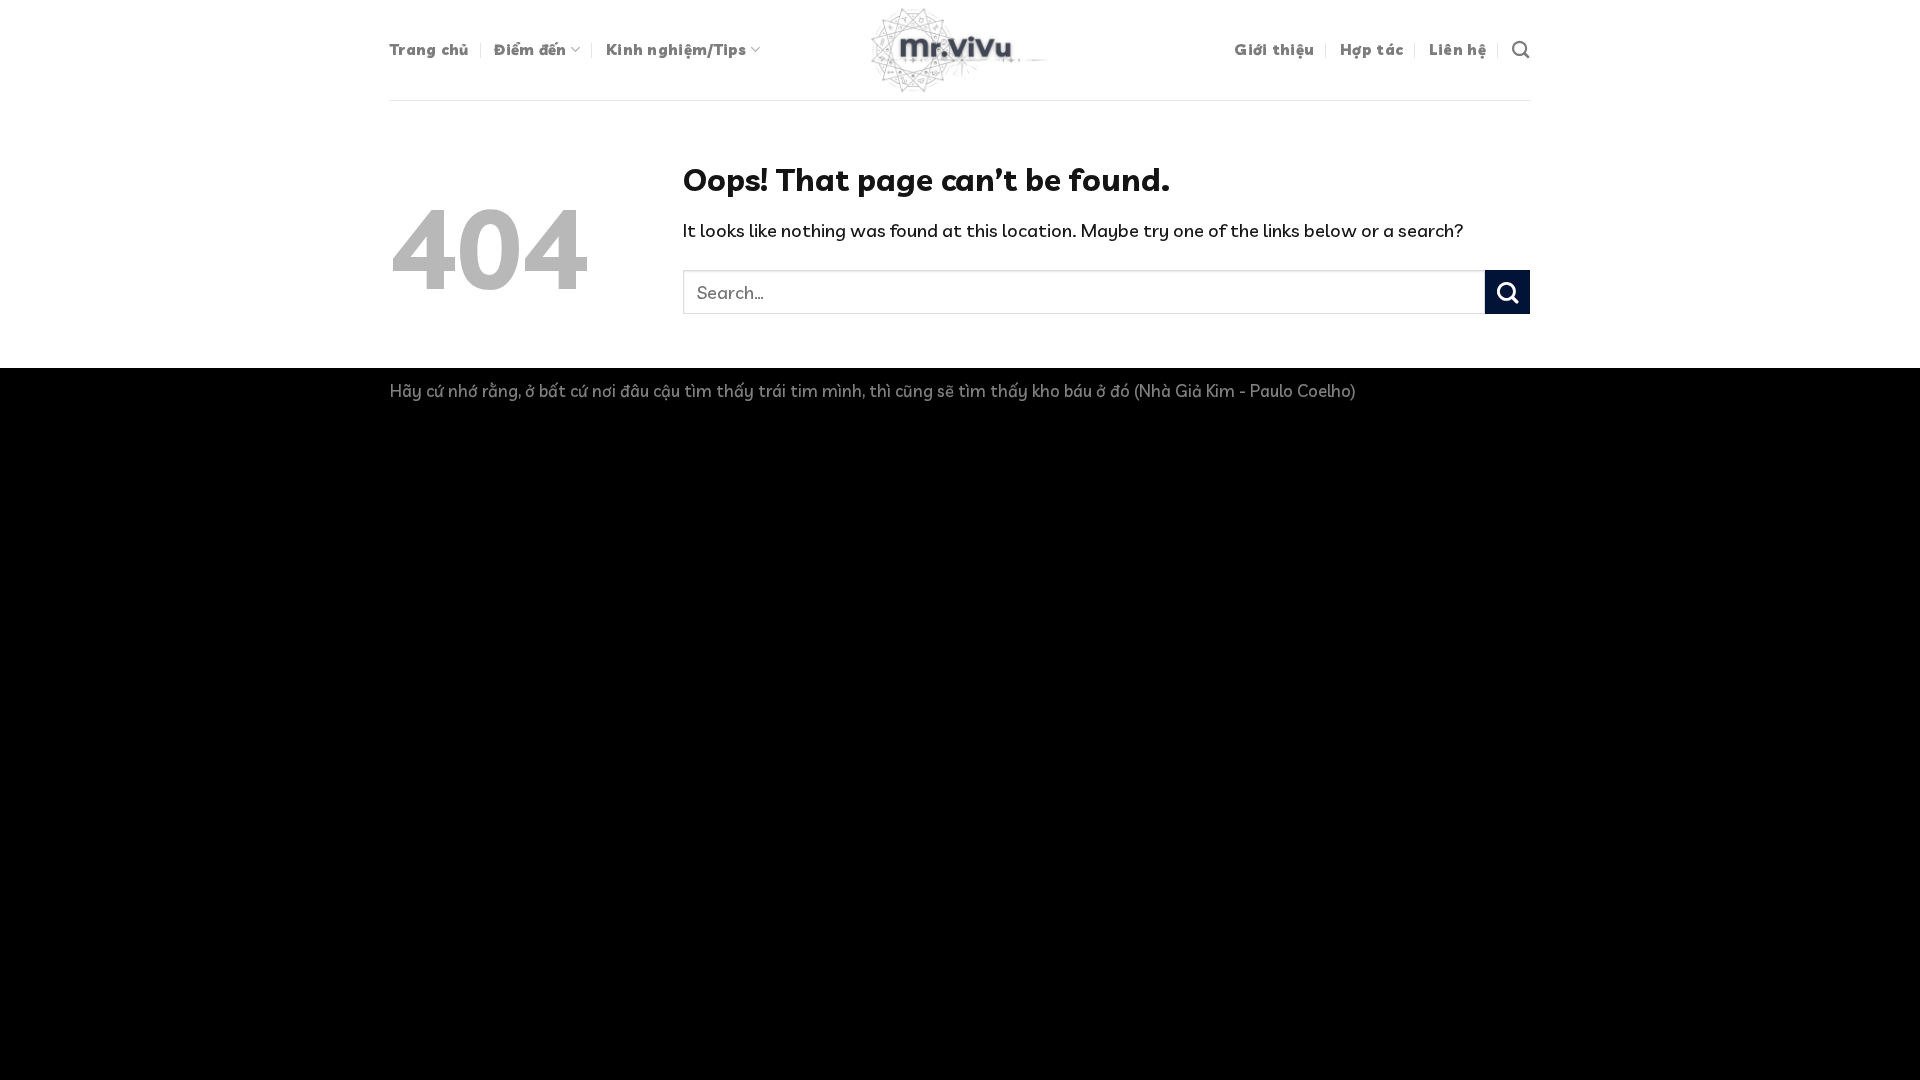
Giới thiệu (1274, 49)
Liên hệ (1457, 49)
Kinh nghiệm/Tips (676, 49)
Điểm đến (530, 49)
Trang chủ (429, 49)
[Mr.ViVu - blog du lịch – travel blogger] (960, 50)
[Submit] (1507, 292)
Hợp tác (1371, 49)
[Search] (1521, 49)
